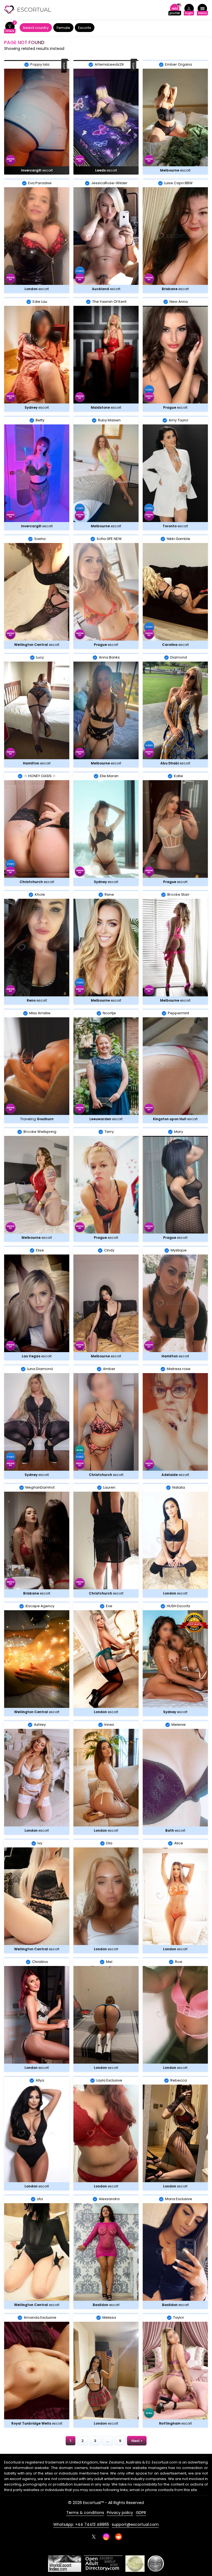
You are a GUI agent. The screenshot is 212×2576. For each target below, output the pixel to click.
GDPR (141, 2513)
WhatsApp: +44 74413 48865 (81, 2524)
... (108, 2441)
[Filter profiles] (10, 28)
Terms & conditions (85, 2513)
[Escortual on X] (94, 2537)
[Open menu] (202, 10)
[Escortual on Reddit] (119, 2537)
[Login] (189, 10)
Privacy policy (120, 2513)
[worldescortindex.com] (65, 2564)
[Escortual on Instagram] (106, 2537)
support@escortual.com (135, 2524)
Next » (137, 2441)
